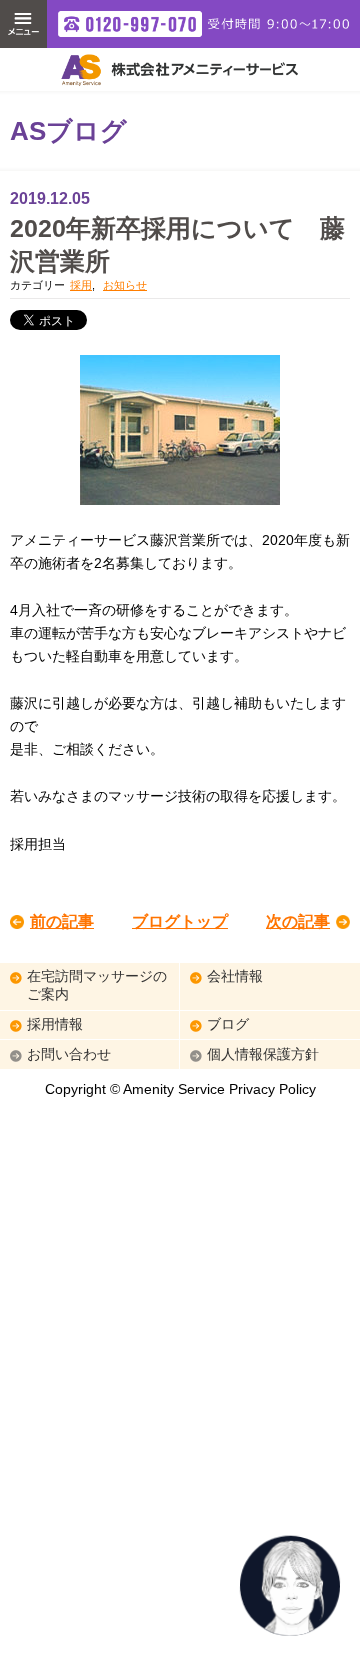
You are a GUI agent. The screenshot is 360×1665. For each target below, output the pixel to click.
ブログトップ (180, 921)
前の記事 (62, 921)
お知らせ (125, 285)
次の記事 (298, 921)
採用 (81, 285)
